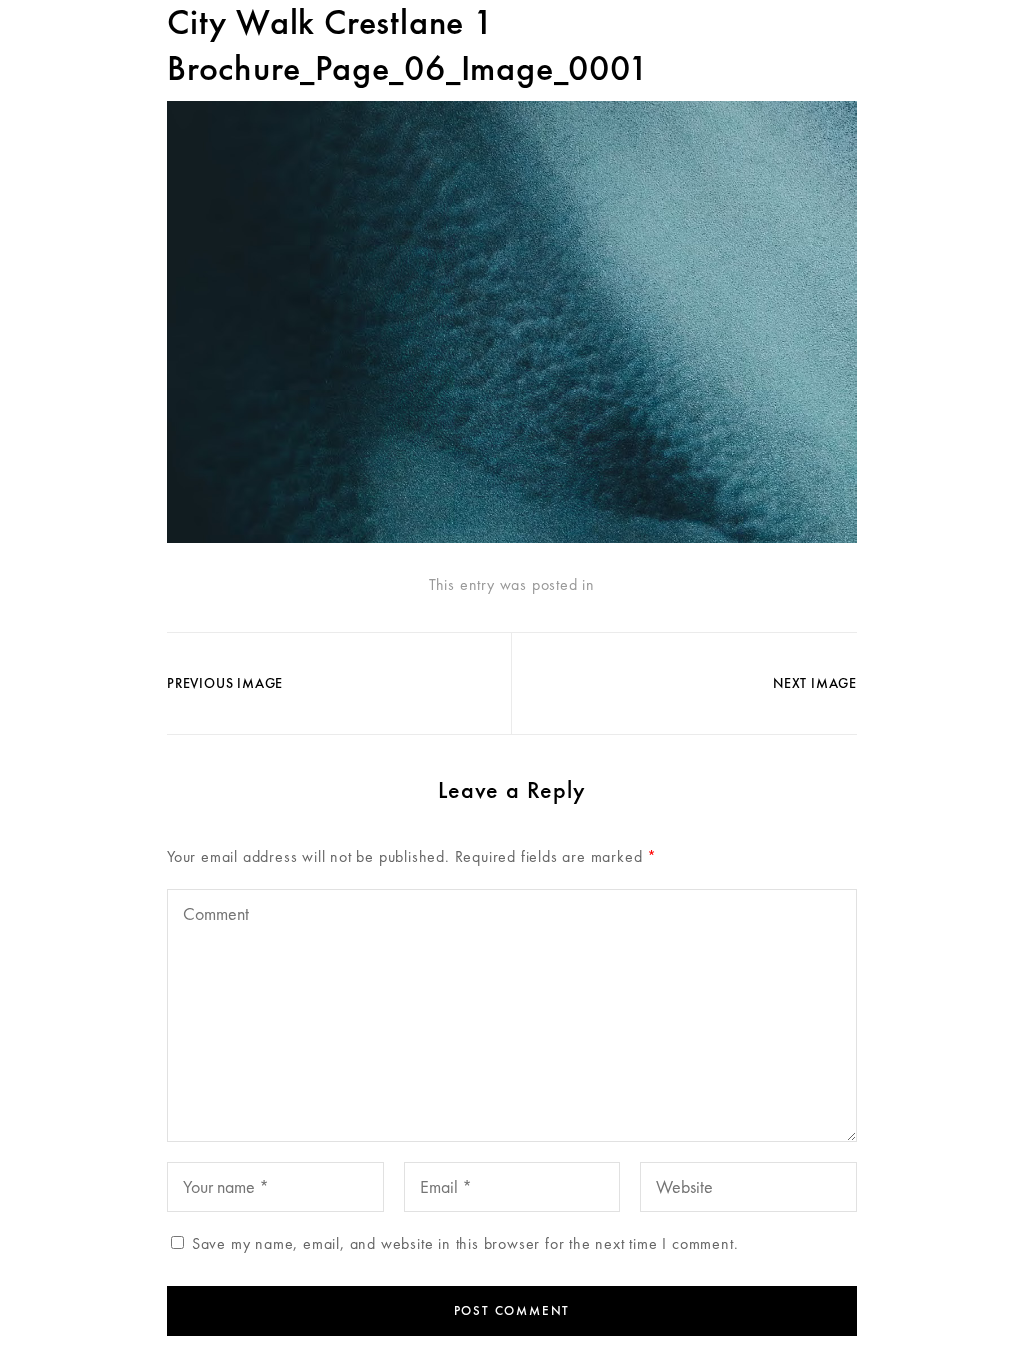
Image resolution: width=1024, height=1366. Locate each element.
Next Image (815, 683)
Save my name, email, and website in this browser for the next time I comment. (465, 1243)
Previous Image (225, 683)
